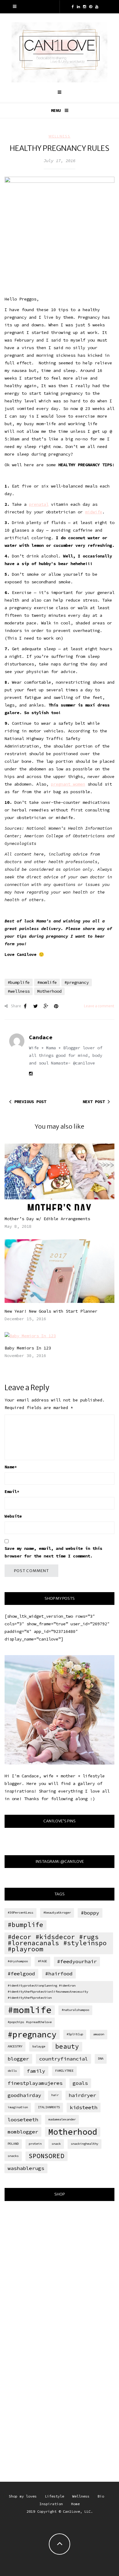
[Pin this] (56, 1006)
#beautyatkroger (57, 1913)
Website (13, 1516)
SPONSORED (47, 2156)
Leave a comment (99, 1006)
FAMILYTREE (64, 2071)
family (36, 2071)
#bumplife (19, 982)
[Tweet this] (35, 1006)
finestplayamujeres (35, 2083)
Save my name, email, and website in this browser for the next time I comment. (53, 1552)
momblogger (23, 2132)
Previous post (30, 1102)
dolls (12, 2071)
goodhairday (24, 2095)
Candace (41, 1037)
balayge (39, 2046)
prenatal (39, 504)
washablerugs (26, 2168)
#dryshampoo (18, 1961)
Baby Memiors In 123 (28, 1348)
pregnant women (68, 784)
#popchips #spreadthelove (30, 2022)
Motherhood (49, 991)
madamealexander (62, 2119)
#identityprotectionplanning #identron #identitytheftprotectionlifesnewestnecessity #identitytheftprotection (48, 1992)
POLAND (13, 2144)
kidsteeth (84, 2107)
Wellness (60, 136)
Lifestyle (54, 2496)
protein (35, 2144)
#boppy (90, 1913)
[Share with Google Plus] (46, 1006)
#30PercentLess (20, 1913)
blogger (18, 2059)
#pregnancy (77, 982)
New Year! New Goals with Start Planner (51, 1311)
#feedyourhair (77, 1961)
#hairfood (59, 1974)
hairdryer (82, 2095)
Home (75, 2504)
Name (11, 1467)
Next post (94, 1102)
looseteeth (23, 2119)
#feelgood (21, 1974)
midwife (94, 512)
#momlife (47, 982)
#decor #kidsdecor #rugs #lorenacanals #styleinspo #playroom (57, 1943)
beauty (67, 2046)
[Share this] (25, 1006)
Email (12, 1491)
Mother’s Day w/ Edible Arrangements (47, 1219)
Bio (101, 2496)
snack (56, 2144)
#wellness (19, 991)
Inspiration (51, 2504)
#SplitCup (75, 2034)
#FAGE (42, 1961)
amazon (99, 2034)
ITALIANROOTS (49, 2107)
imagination (18, 2107)
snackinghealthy (85, 2144)
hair (55, 2095)
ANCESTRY (15, 2046)
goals (80, 2083)
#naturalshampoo (75, 2010)
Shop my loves (23, 2496)
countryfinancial (63, 2059)
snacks (13, 2156)
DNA (101, 2059)
